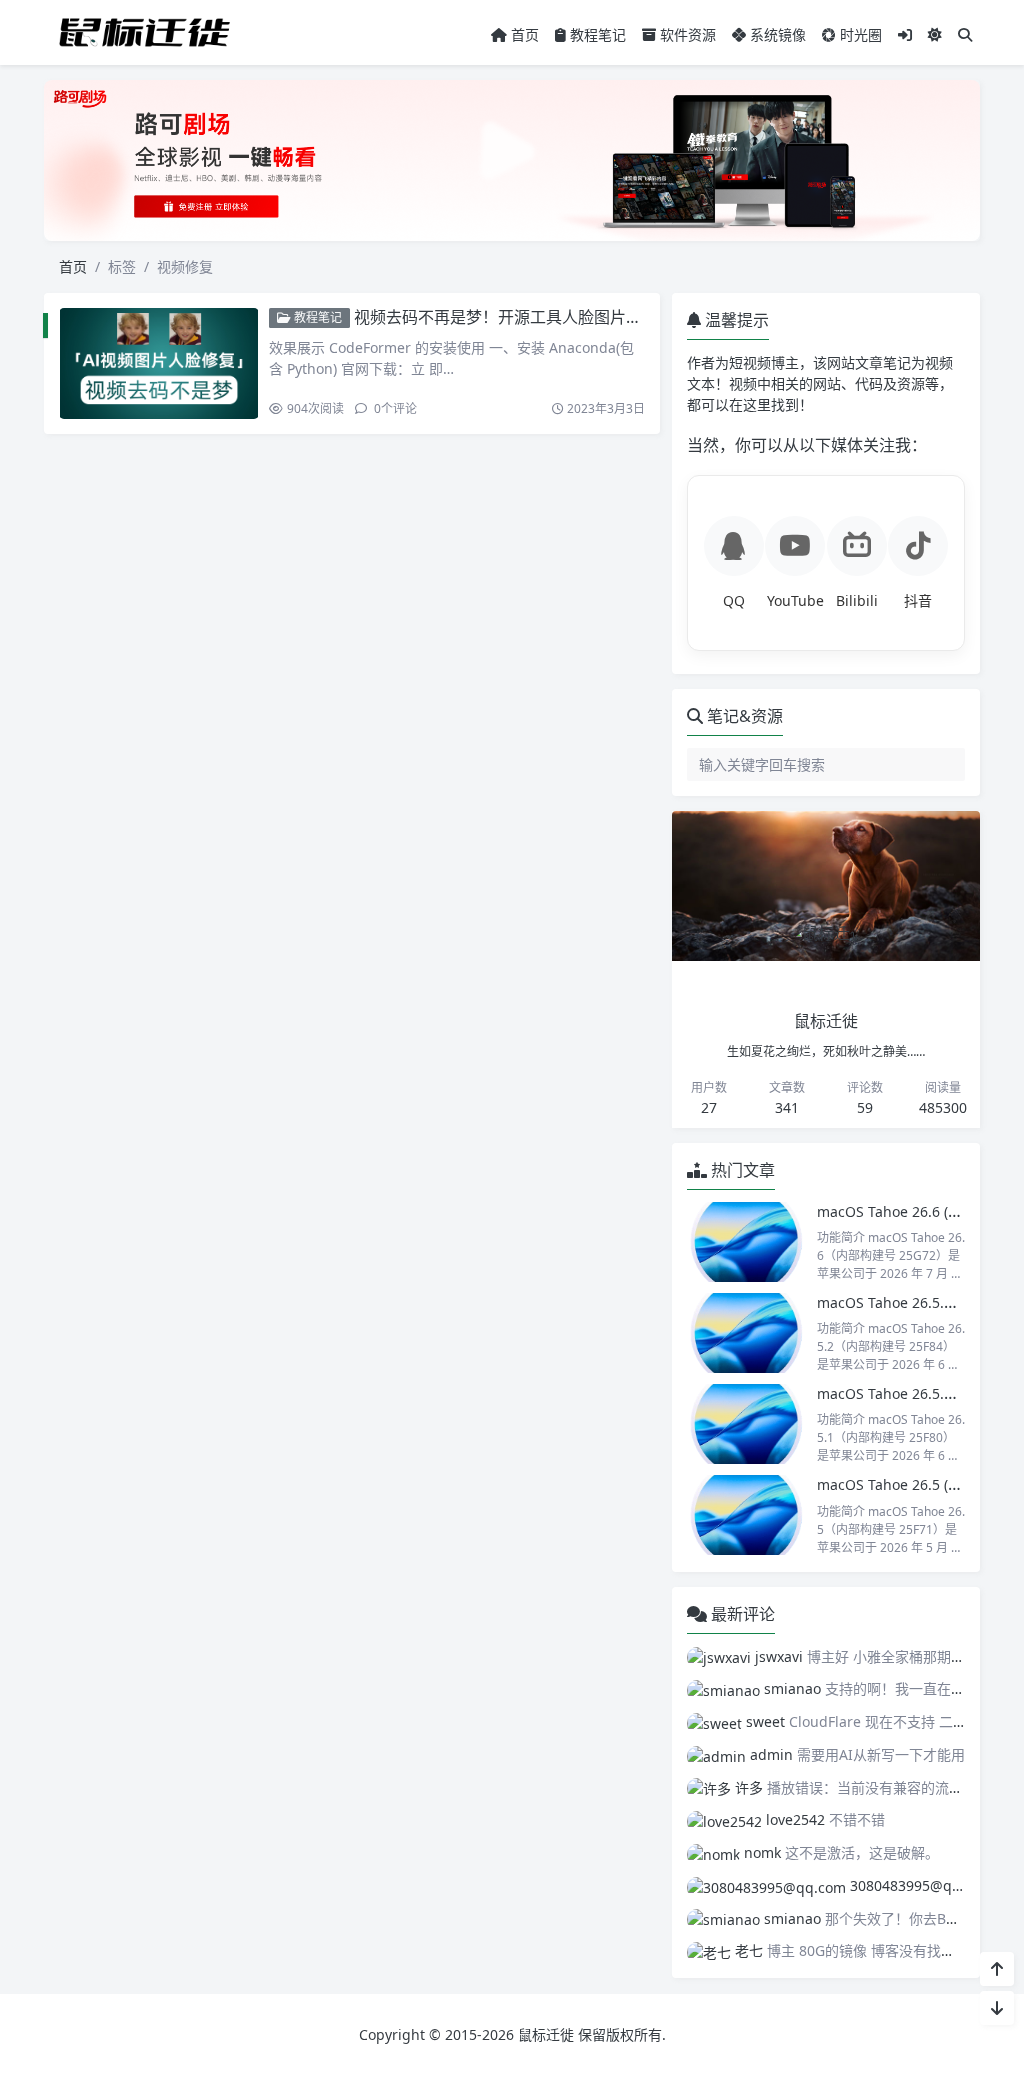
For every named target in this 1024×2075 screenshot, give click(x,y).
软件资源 (686, 34)
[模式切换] (935, 34)
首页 (523, 34)
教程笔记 (596, 34)
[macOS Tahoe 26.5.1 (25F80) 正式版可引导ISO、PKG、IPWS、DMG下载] (747, 1424)
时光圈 (859, 34)
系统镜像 (776, 34)
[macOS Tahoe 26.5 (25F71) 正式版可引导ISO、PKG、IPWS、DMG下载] (747, 1515)
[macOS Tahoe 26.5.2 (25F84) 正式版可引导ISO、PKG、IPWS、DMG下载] (747, 1333)
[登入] (905, 34)
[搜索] (965, 34)
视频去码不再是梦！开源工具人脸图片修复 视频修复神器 (556, 317)
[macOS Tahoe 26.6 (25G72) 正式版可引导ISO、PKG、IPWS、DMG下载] (747, 1242)
